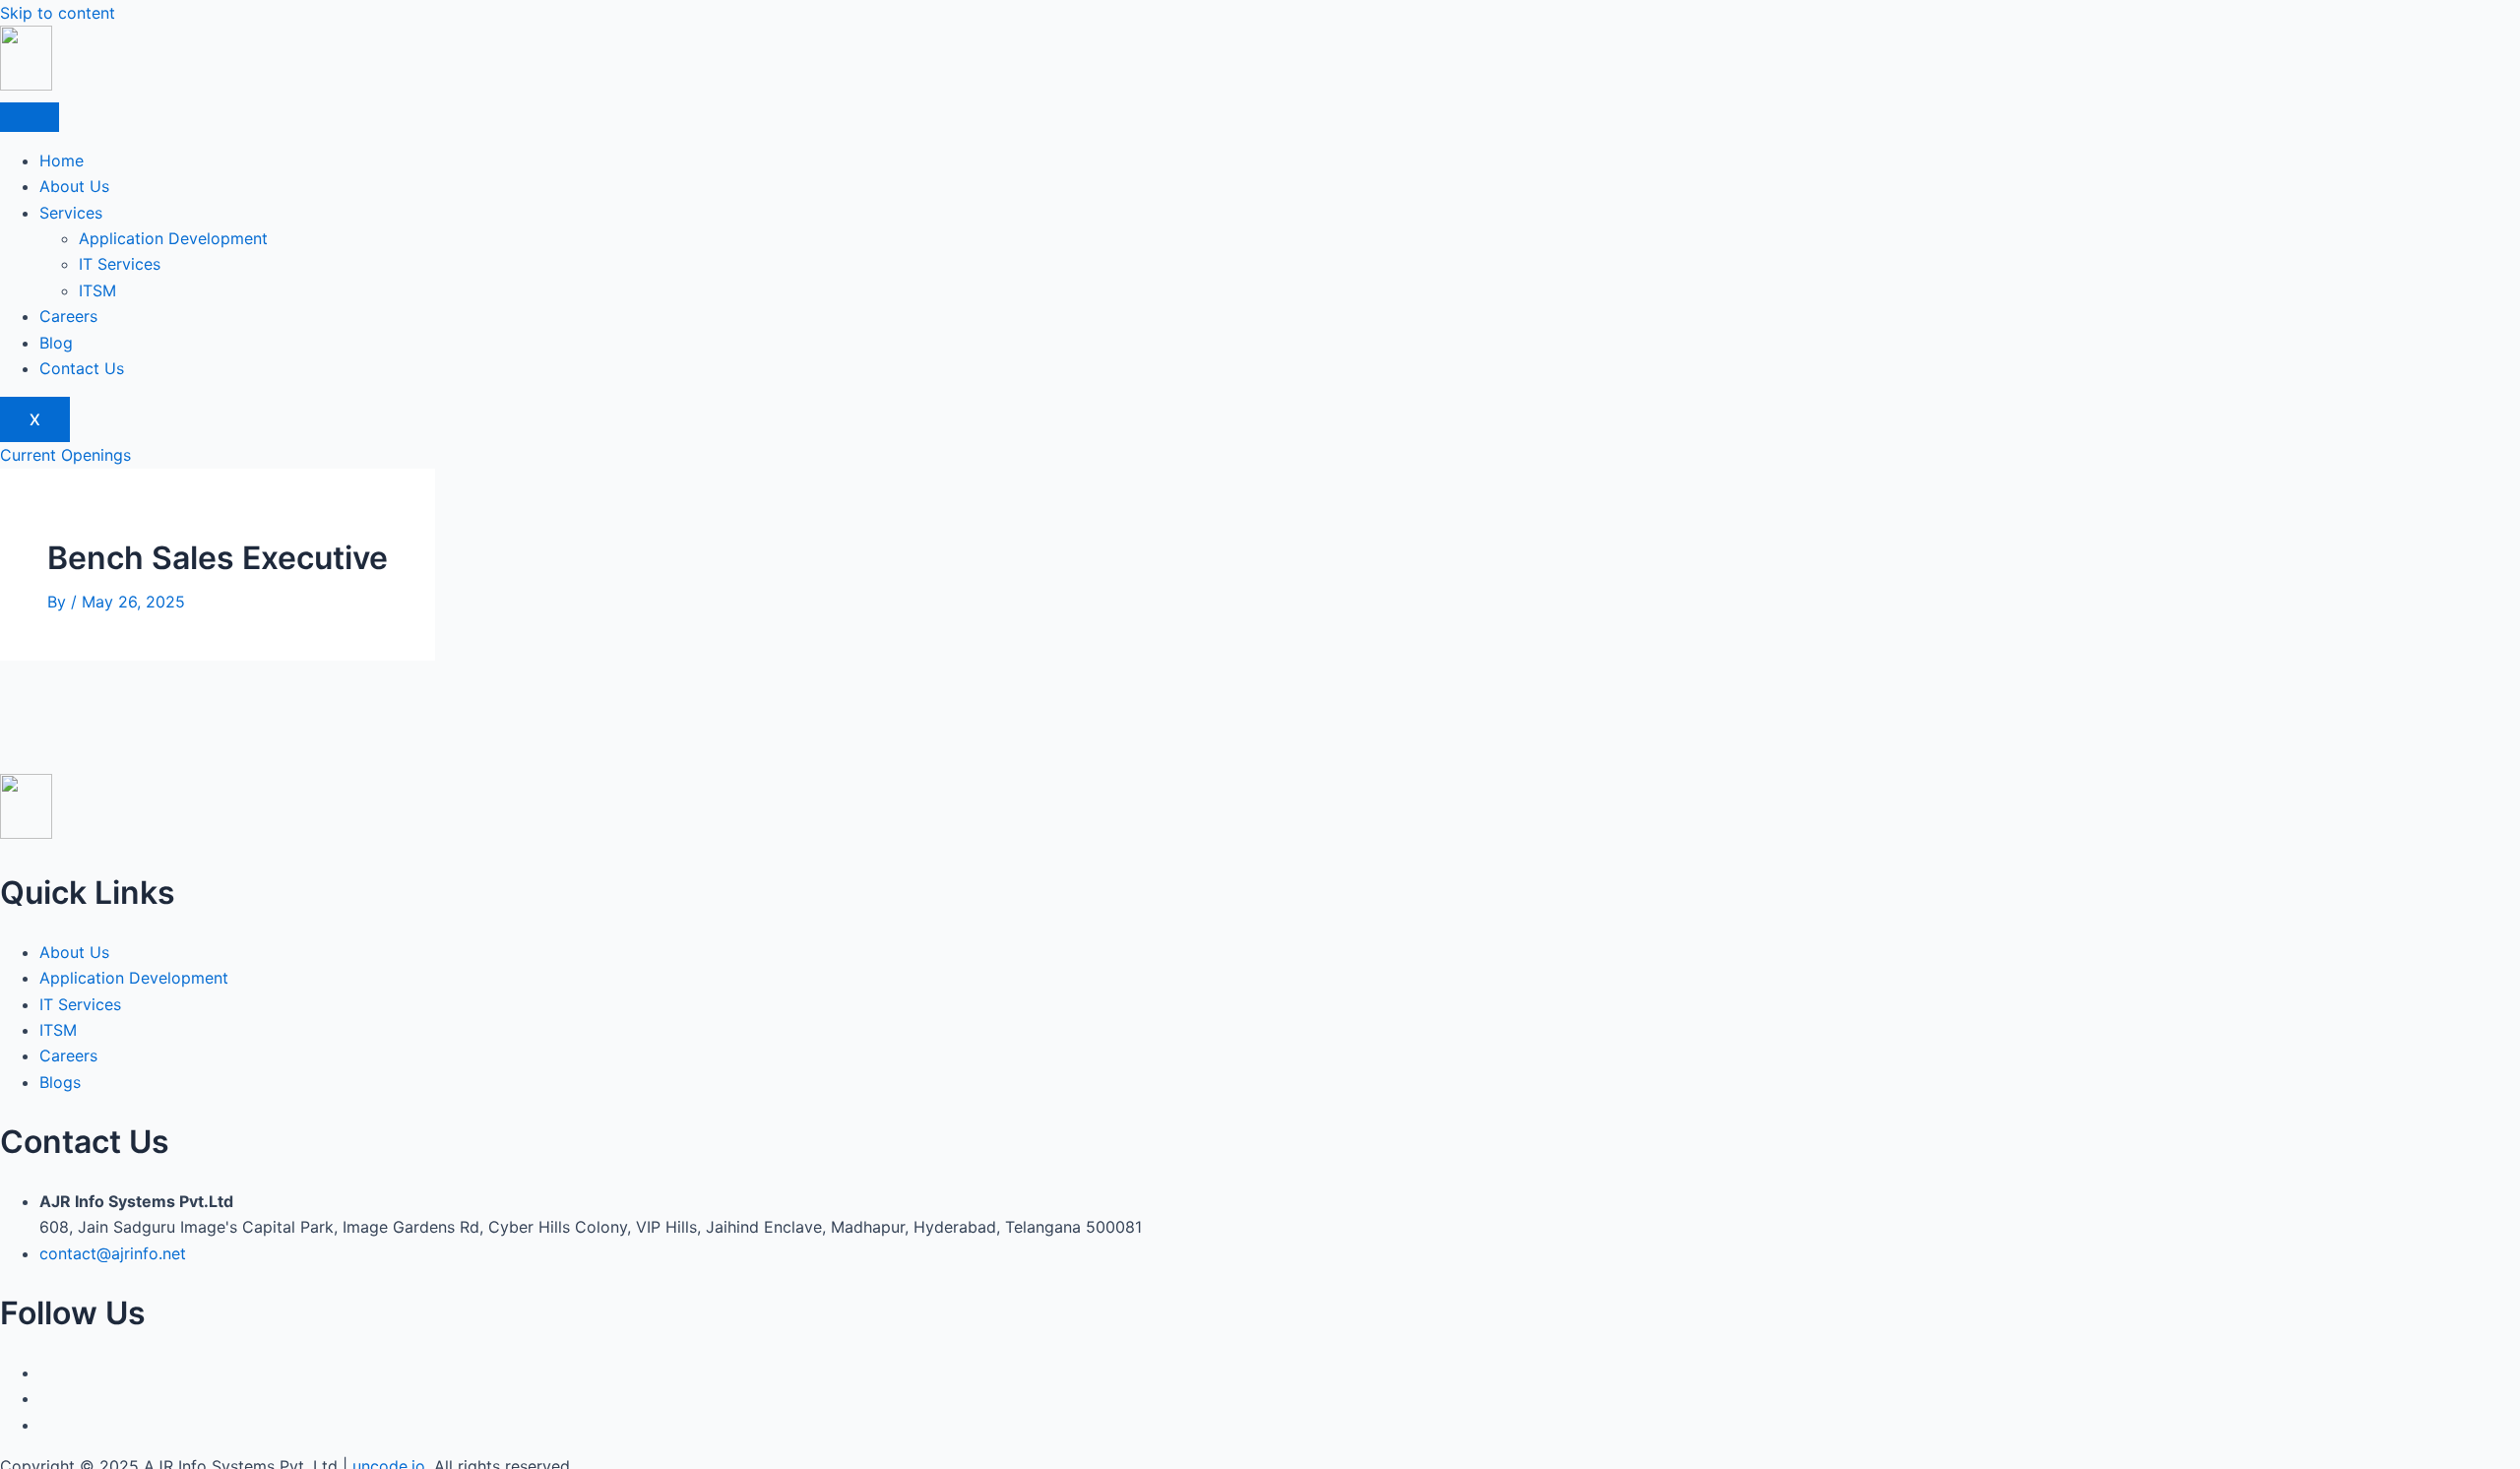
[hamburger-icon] (30, 117)
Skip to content (58, 13)
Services (71, 213)
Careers (68, 316)
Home (62, 160)
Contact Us (82, 368)
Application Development (173, 238)
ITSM (97, 290)
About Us (74, 186)
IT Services (120, 264)
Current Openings (65, 455)
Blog (56, 343)
